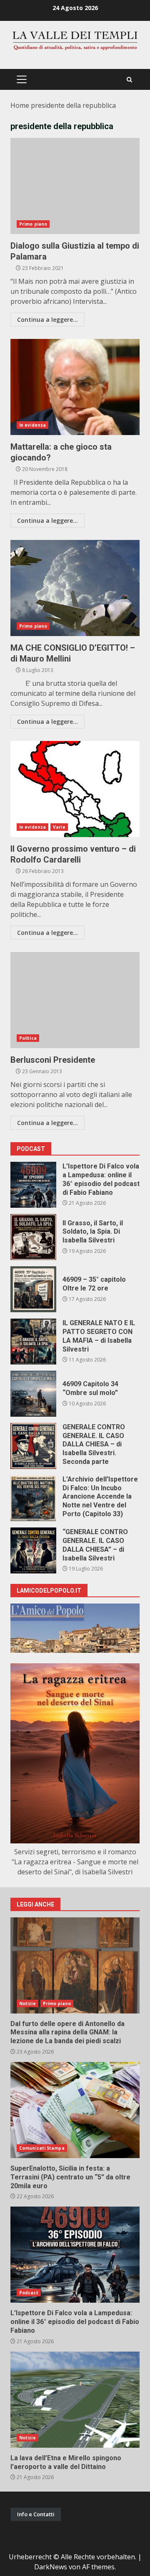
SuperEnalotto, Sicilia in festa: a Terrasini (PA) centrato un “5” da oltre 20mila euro (75, 2110)
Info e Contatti (36, 2514)
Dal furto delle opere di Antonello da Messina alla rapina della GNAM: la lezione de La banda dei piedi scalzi (75, 1965)
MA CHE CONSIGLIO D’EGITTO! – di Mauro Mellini (75, 588)
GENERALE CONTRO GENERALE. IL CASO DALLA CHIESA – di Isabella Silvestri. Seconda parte (33, 1446)
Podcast (29, 2293)
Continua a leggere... (47, 319)
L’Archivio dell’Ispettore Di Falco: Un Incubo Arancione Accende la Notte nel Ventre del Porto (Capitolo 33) (33, 1498)
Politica (28, 1038)
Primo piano (33, 224)
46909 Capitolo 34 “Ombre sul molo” (33, 1394)
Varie (59, 827)
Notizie (27, 2003)
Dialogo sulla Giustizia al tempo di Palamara (75, 186)
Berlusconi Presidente (75, 1000)
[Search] (129, 80)
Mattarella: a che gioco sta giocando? (75, 387)
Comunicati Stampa (42, 2148)
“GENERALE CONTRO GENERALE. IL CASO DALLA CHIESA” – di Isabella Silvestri (33, 1550)
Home (20, 105)
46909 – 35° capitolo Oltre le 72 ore (33, 1289)
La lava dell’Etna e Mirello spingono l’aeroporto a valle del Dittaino (75, 2400)
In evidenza (32, 425)
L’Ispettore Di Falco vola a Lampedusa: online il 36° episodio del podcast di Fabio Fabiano (33, 1185)
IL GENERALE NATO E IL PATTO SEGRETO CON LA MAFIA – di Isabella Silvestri (33, 1341)
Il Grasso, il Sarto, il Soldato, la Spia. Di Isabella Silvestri (33, 1237)
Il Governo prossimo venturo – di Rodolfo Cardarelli (75, 789)
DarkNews (51, 2567)
